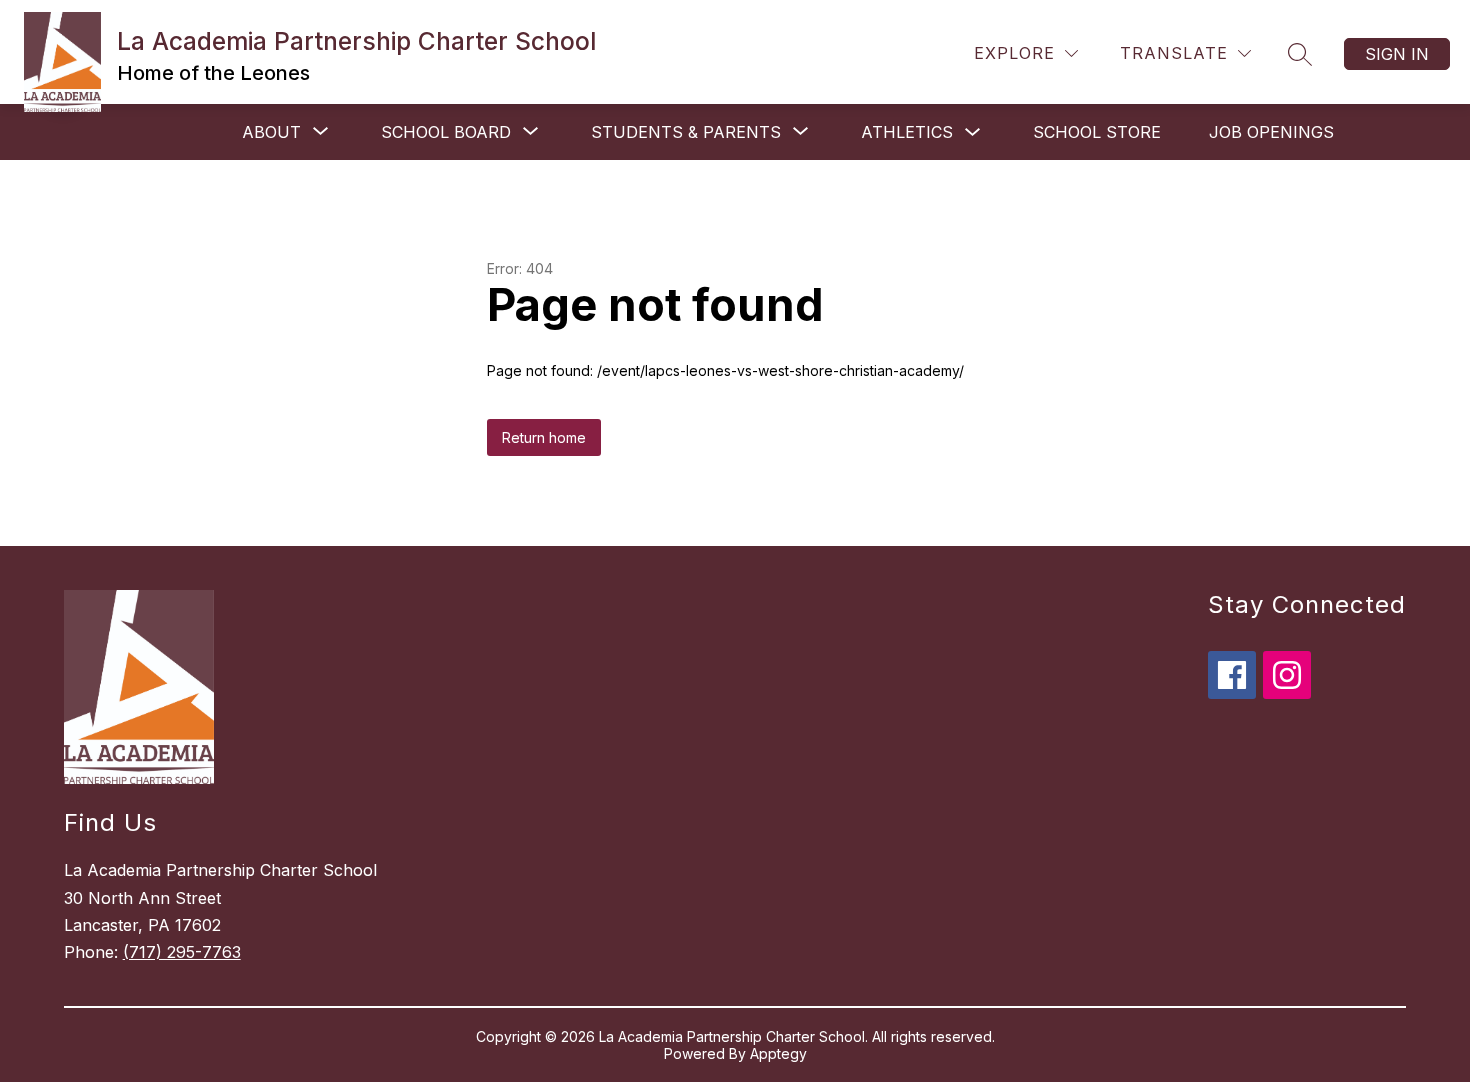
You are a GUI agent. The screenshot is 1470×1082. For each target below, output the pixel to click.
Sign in (1397, 54)
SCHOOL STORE (1097, 132)
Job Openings (1271, 132)
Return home (544, 437)
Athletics (907, 132)
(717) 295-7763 (182, 952)
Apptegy (778, 1053)
